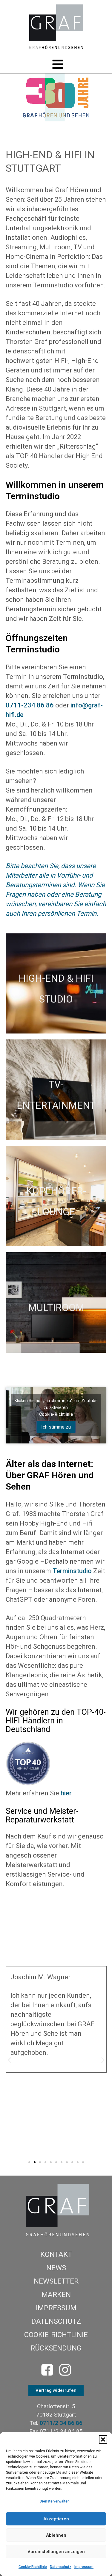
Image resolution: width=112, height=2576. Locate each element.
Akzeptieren (56, 2519)
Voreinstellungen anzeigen (56, 2552)
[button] (103, 2439)
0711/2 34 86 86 (61, 2423)
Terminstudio (72, 1571)
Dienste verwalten (55, 2501)
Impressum (84, 2567)
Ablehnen (56, 2535)
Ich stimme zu (56, 1427)
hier (66, 1793)
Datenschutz (61, 2567)
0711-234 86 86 (30, 705)
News (56, 2268)
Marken (56, 2295)
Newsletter (56, 2281)
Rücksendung (56, 2348)
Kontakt (56, 2254)
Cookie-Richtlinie (33, 2567)
